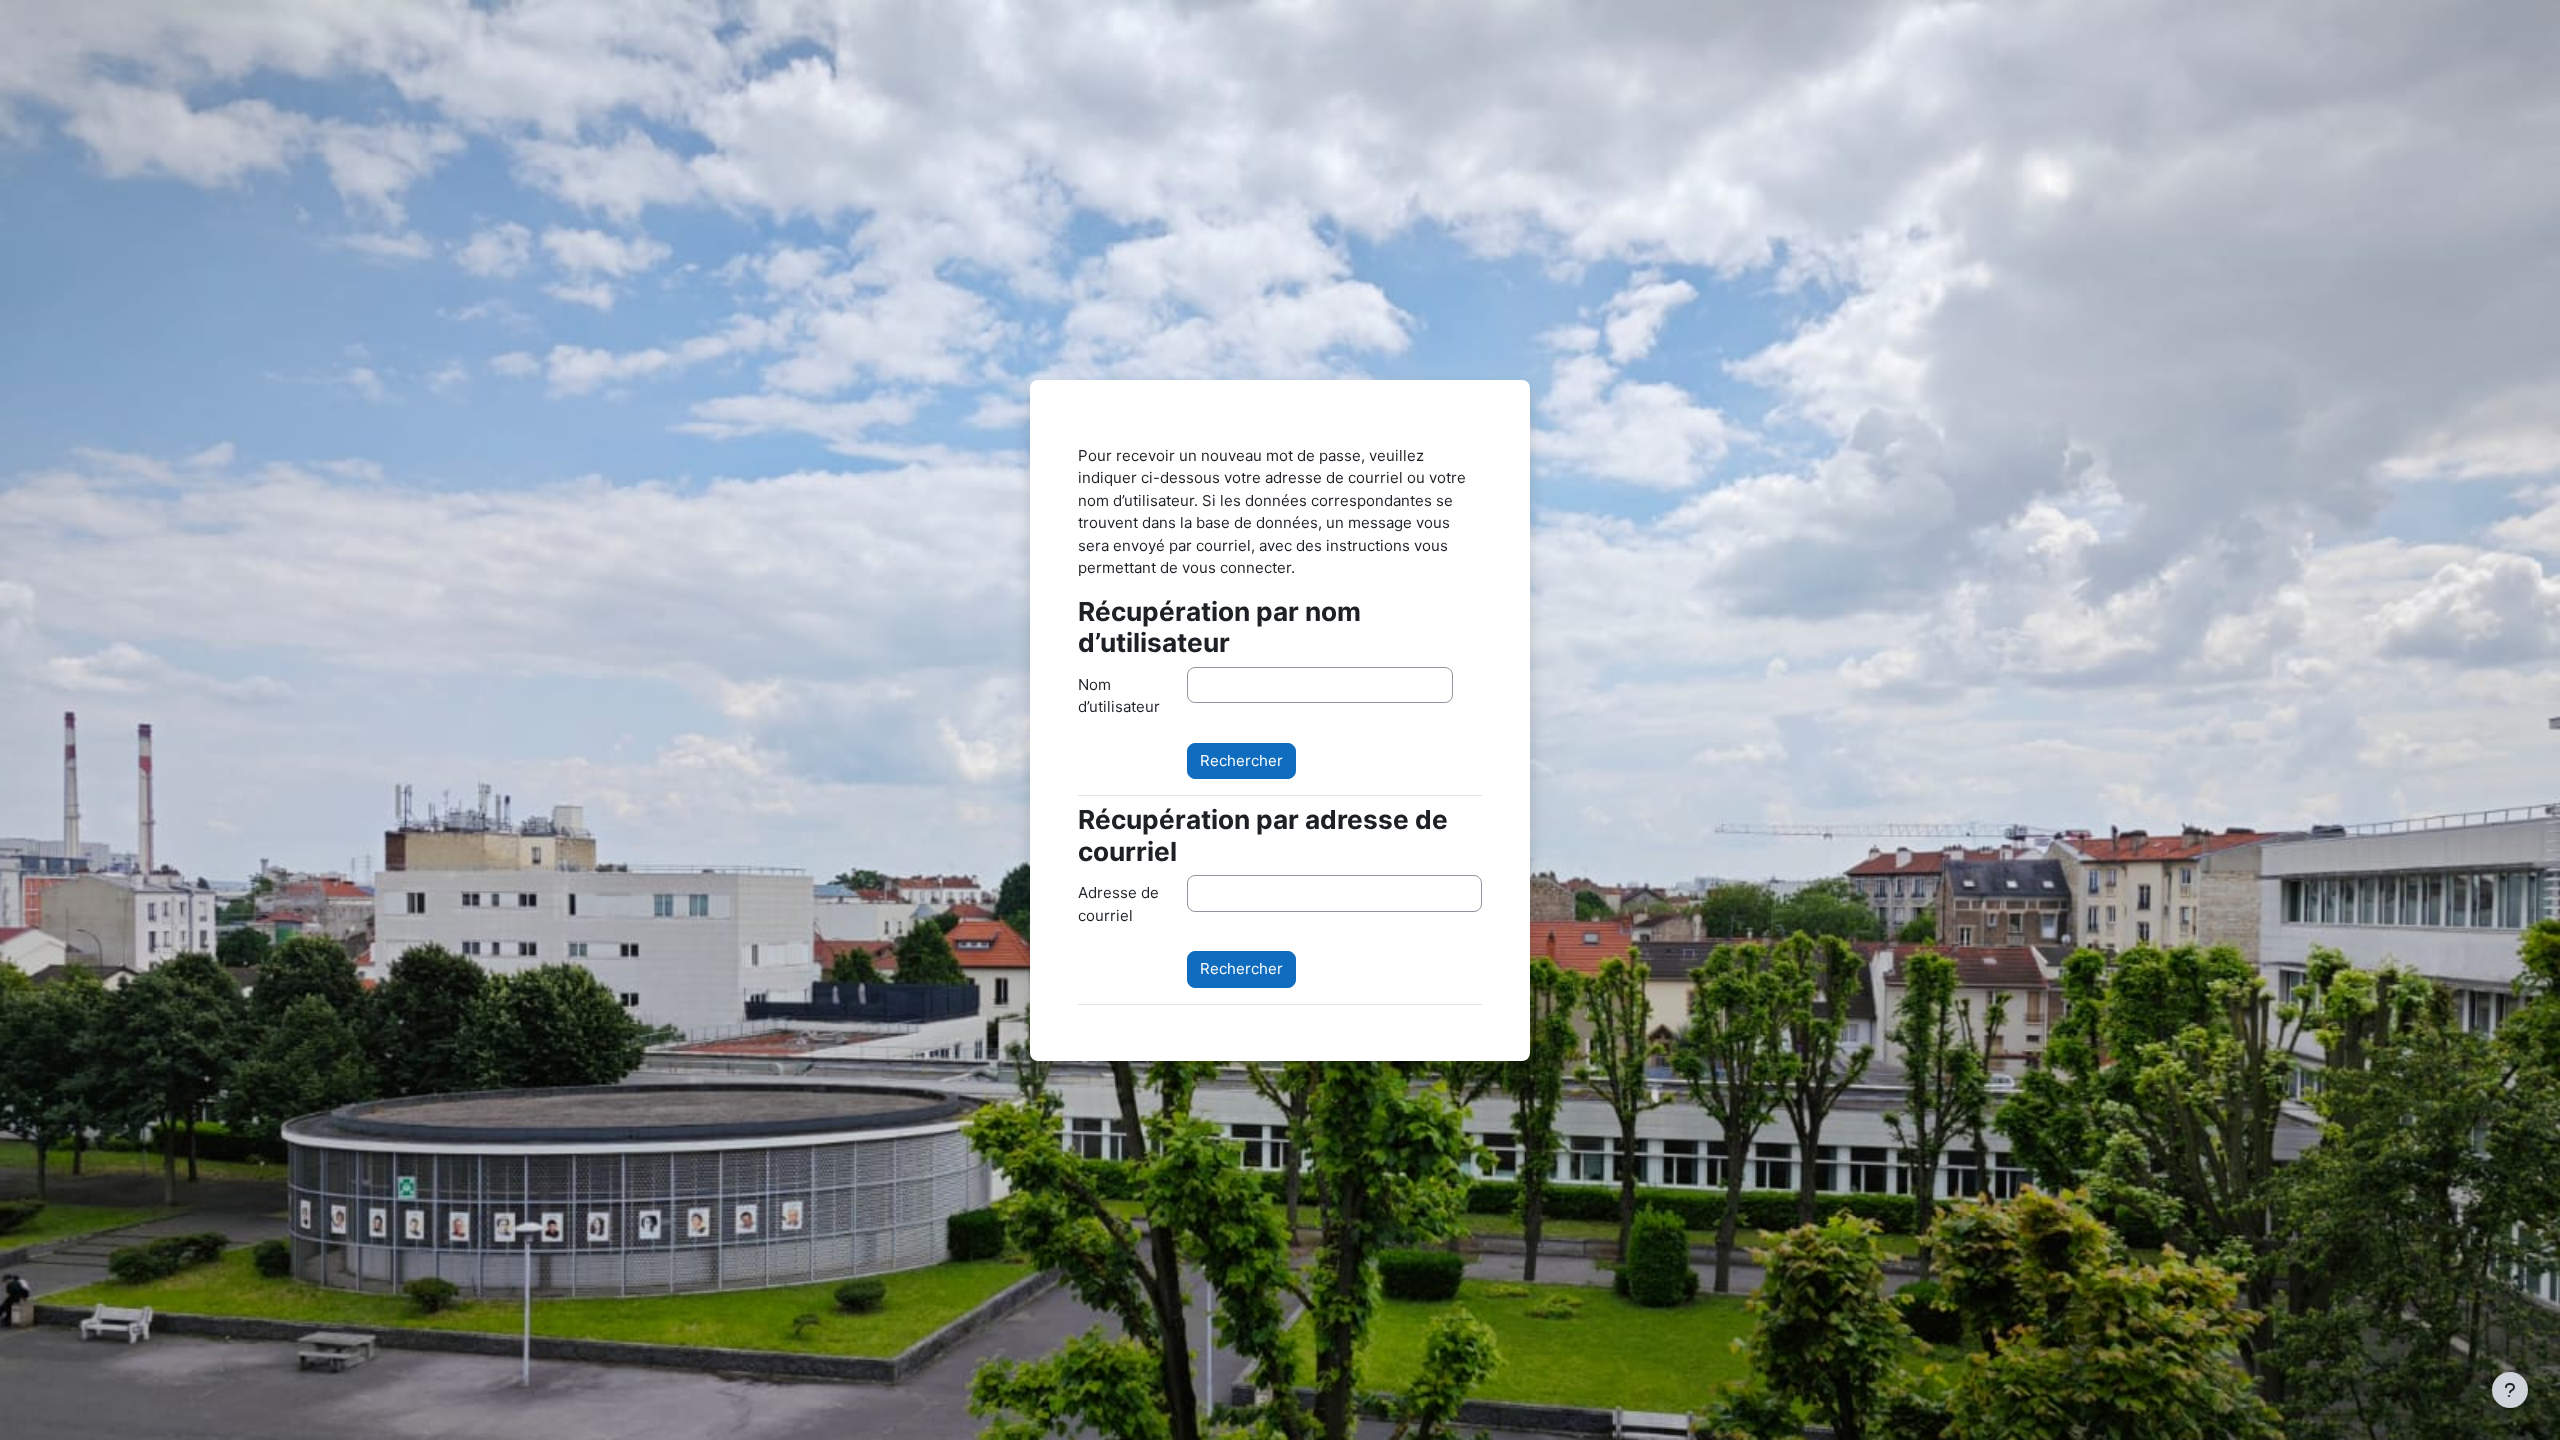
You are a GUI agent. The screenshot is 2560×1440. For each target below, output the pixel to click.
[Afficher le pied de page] (2510, 1390)
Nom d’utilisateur (1119, 696)
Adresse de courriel (1118, 904)
